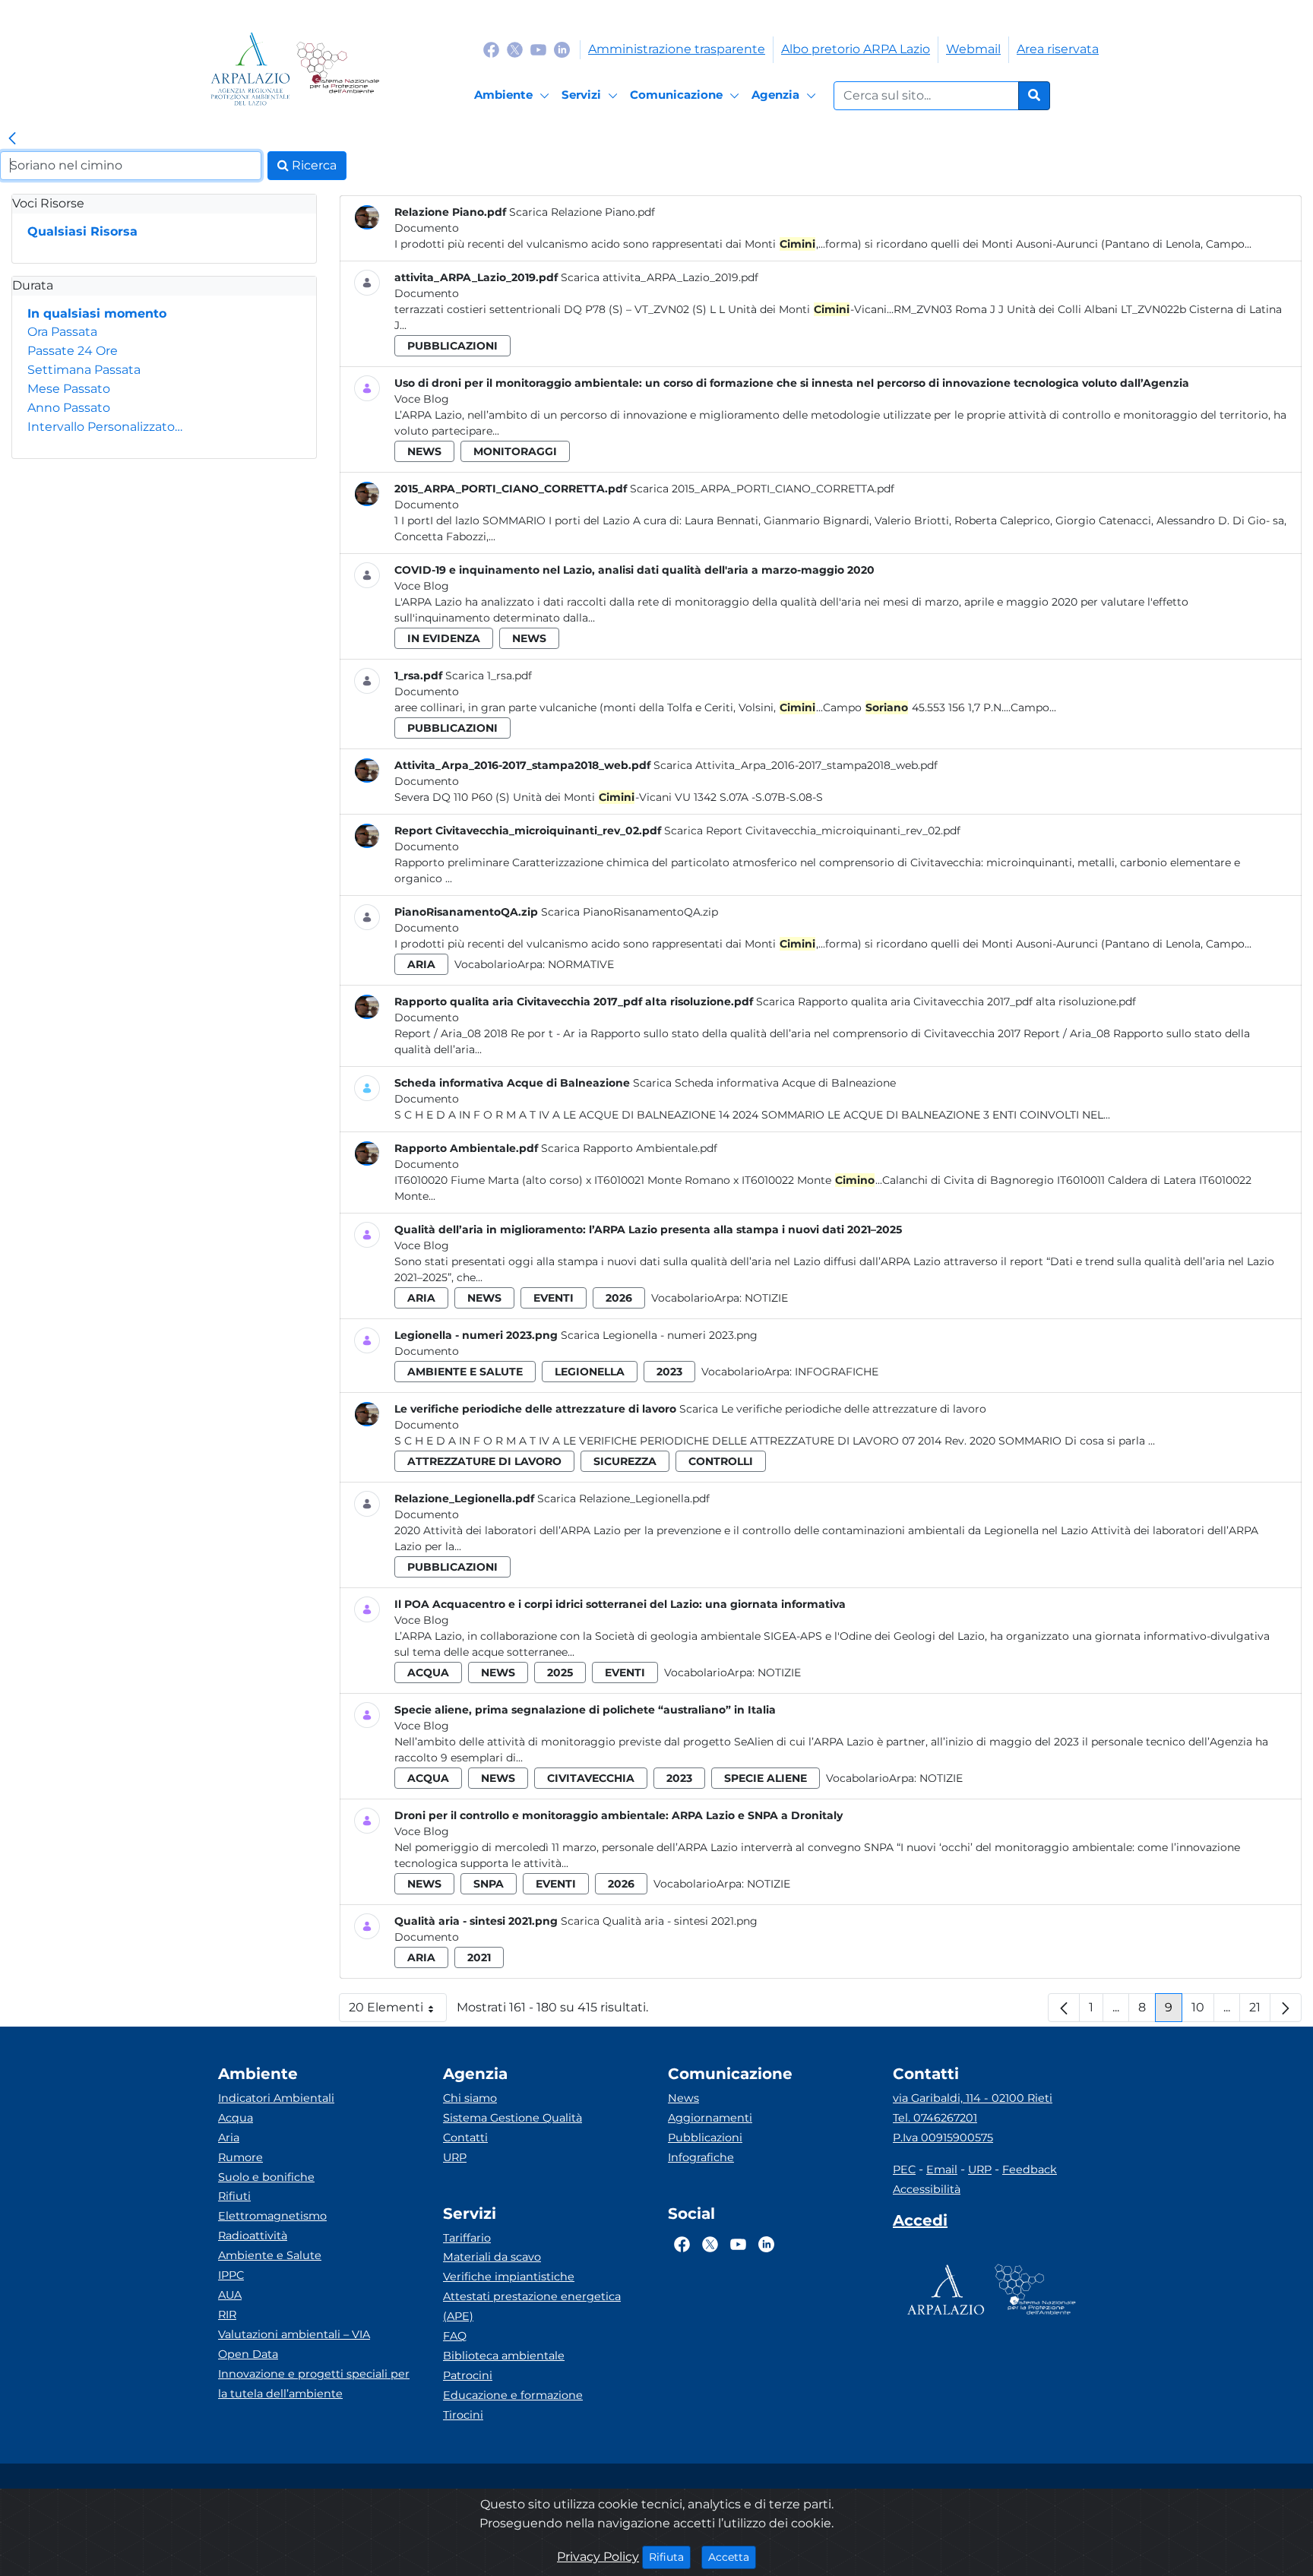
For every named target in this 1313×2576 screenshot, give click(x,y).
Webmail (973, 49)
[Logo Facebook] (491, 49)
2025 (560, 1673)
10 (1203, 2011)
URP (455, 2157)
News (683, 2098)
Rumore (240, 2157)
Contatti (465, 2138)
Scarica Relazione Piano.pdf (582, 212)
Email (942, 2169)
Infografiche (837, 1372)
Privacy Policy (598, 2557)
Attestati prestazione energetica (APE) (532, 2306)
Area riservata (1058, 49)
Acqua (236, 2118)
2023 (669, 1372)
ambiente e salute (465, 1372)
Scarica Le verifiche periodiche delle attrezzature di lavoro (833, 1409)
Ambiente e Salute (270, 2255)
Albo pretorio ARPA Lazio (856, 49)
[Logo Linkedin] (562, 49)
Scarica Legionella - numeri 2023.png (659, 1335)
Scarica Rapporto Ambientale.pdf (629, 1148)
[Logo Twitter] (515, 49)
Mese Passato (69, 389)
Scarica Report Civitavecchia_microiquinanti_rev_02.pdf (812, 831)
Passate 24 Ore (73, 351)
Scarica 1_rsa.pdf (489, 676)
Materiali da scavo (492, 2257)
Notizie (766, 1298)
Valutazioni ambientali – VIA (294, 2334)
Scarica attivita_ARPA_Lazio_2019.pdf (660, 277)
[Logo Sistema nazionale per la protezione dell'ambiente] (338, 69)
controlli (721, 1461)
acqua (428, 1673)
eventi (554, 1298)
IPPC (231, 2275)
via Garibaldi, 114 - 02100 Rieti (973, 2098)
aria (421, 964)
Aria (229, 2138)
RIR (227, 2315)
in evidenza (444, 638)
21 (1260, 2011)
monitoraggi (515, 451)
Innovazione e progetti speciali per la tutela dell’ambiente (314, 2384)
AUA (230, 2295)
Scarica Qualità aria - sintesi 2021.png (659, 1921)
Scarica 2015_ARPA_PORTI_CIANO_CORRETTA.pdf (762, 489)
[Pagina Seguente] (1286, 2008)
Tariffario (467, 2238)
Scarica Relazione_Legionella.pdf (623, 1498)
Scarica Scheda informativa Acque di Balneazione (764, 1083)
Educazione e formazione (513, 2395)
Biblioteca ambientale (504, 2356)
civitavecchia (591, 1778)
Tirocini (463, 2415)
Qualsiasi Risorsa (82, 231)
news (424, 451)
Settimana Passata (84, 370)
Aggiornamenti (710, 2118)
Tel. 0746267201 (935, 2118)
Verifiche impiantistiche (509, 2277)
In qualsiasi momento (97, 313)
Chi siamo (470, 2098)
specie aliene (766, 1778)
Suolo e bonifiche (266, 2177)
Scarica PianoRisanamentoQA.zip (630, 912)
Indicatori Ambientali (276, 2098)
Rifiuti (234, 2196)
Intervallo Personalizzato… (105, 427)
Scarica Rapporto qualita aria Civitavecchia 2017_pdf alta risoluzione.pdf (946, 1002)
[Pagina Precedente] (1064, 2008)
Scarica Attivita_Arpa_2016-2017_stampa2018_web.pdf (796, 765)
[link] (12, 139)
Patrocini (468, 2375)
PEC (904, 2169)
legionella (590, 1372)
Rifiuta (670, 2557)
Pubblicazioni (705, 2138)
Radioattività (253, 2236)
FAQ (455, 2336)
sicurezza (625, 1461)
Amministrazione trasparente (677, 49)
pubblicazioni (452, 346)
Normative (581, 964)
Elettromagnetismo (272, 2216)
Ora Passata (62, 332)
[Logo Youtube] (538, 49)
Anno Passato (69, 408)
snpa (489, 1884)
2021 (479, 1957)
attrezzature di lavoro (484, 1461)
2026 (619, 1298)
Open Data (248, 2354)
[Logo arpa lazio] (250, 69)
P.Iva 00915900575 (943, 2138)
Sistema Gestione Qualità (513, 2118)
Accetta (732, 2557)
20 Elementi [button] (398, 2011)
